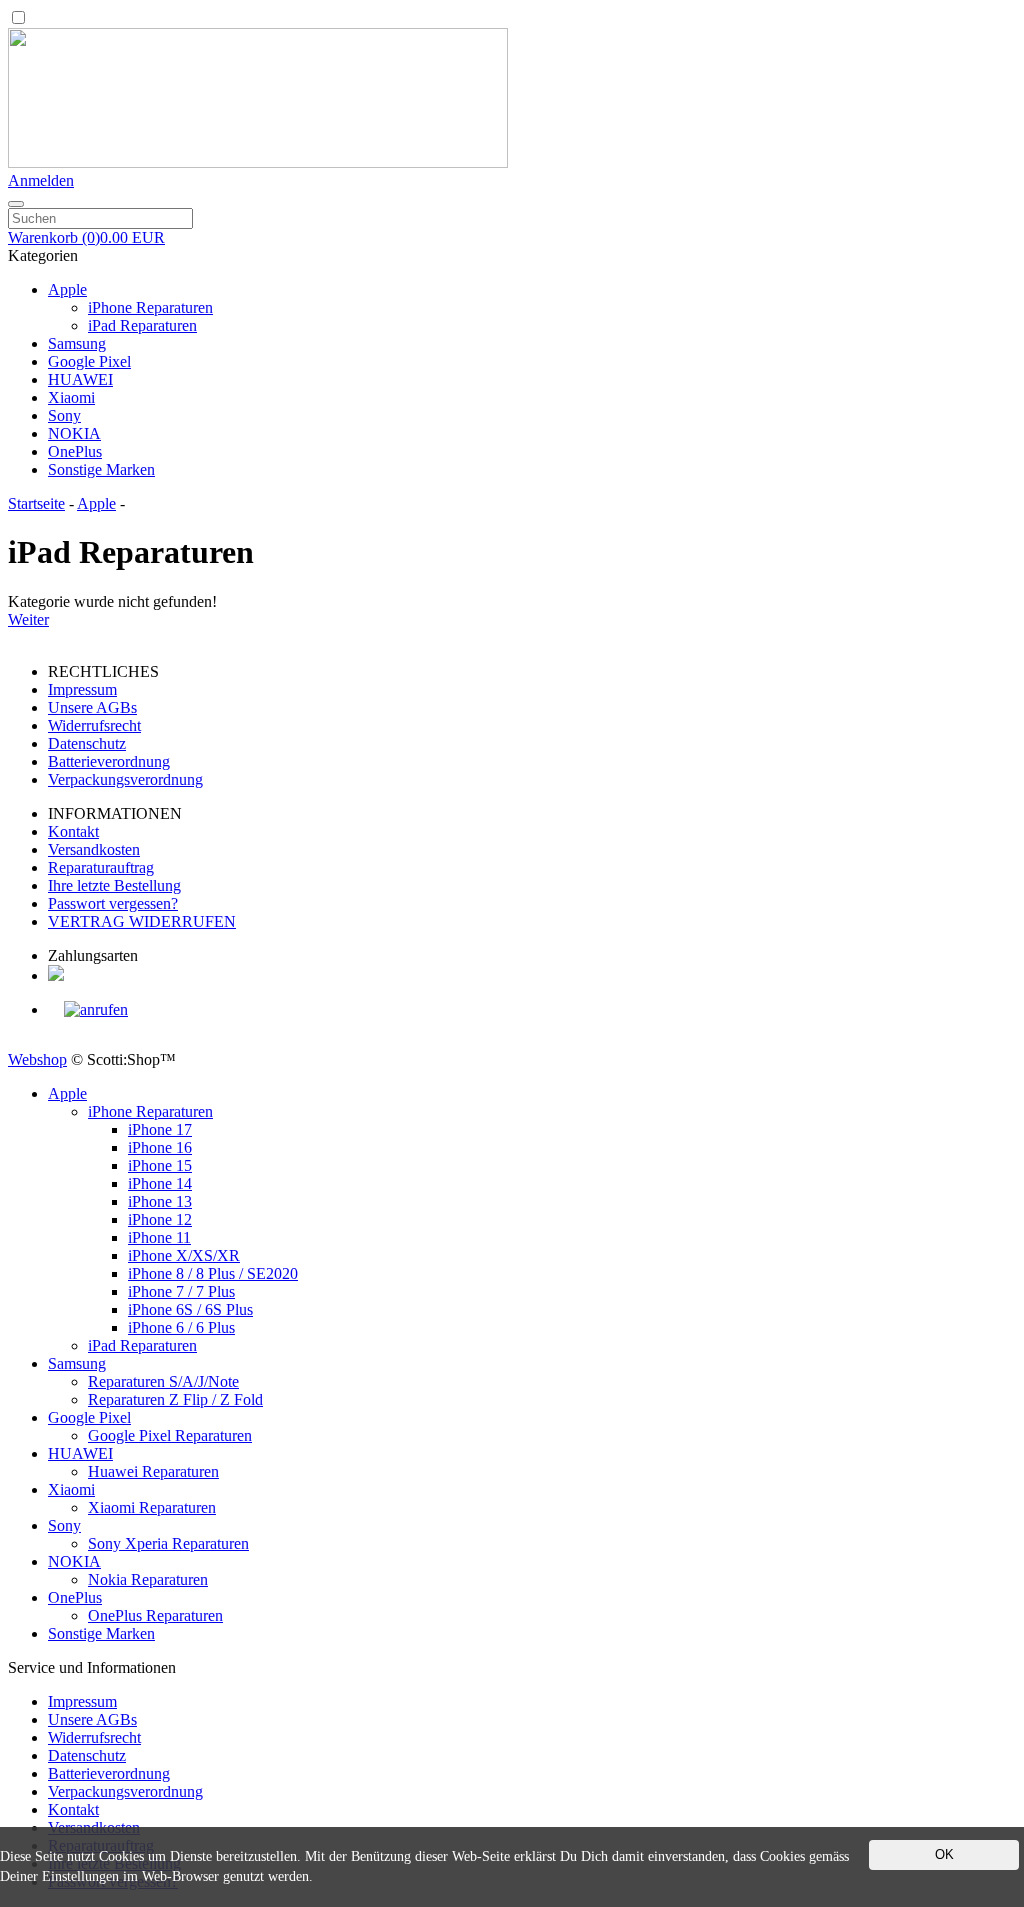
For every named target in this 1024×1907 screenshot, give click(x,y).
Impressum (82, 689)
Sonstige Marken (101, 469)
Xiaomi (71, 397)
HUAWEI (80, 379)
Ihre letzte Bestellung (114, 885)
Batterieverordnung (109, 761)
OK (944, 1854)
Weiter (28, 619)
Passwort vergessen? (113, 903)
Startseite (36, 503)
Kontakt (73, 831)
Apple (67, 289)
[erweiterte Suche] (16, 204)
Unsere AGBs (92, 707)
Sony (64, 415)
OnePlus (75, 451)
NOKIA (74, 433)
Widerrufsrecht (94, 725)
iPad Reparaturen (142, 325)
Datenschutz (87, 743)
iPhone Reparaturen (150, 307)
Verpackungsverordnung (125, 779)
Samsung (77, 343)
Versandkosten (94, 849)
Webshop (37, 1059)
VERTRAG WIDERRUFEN (142, 921)
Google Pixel (89, 361)
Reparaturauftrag (101, 867)
